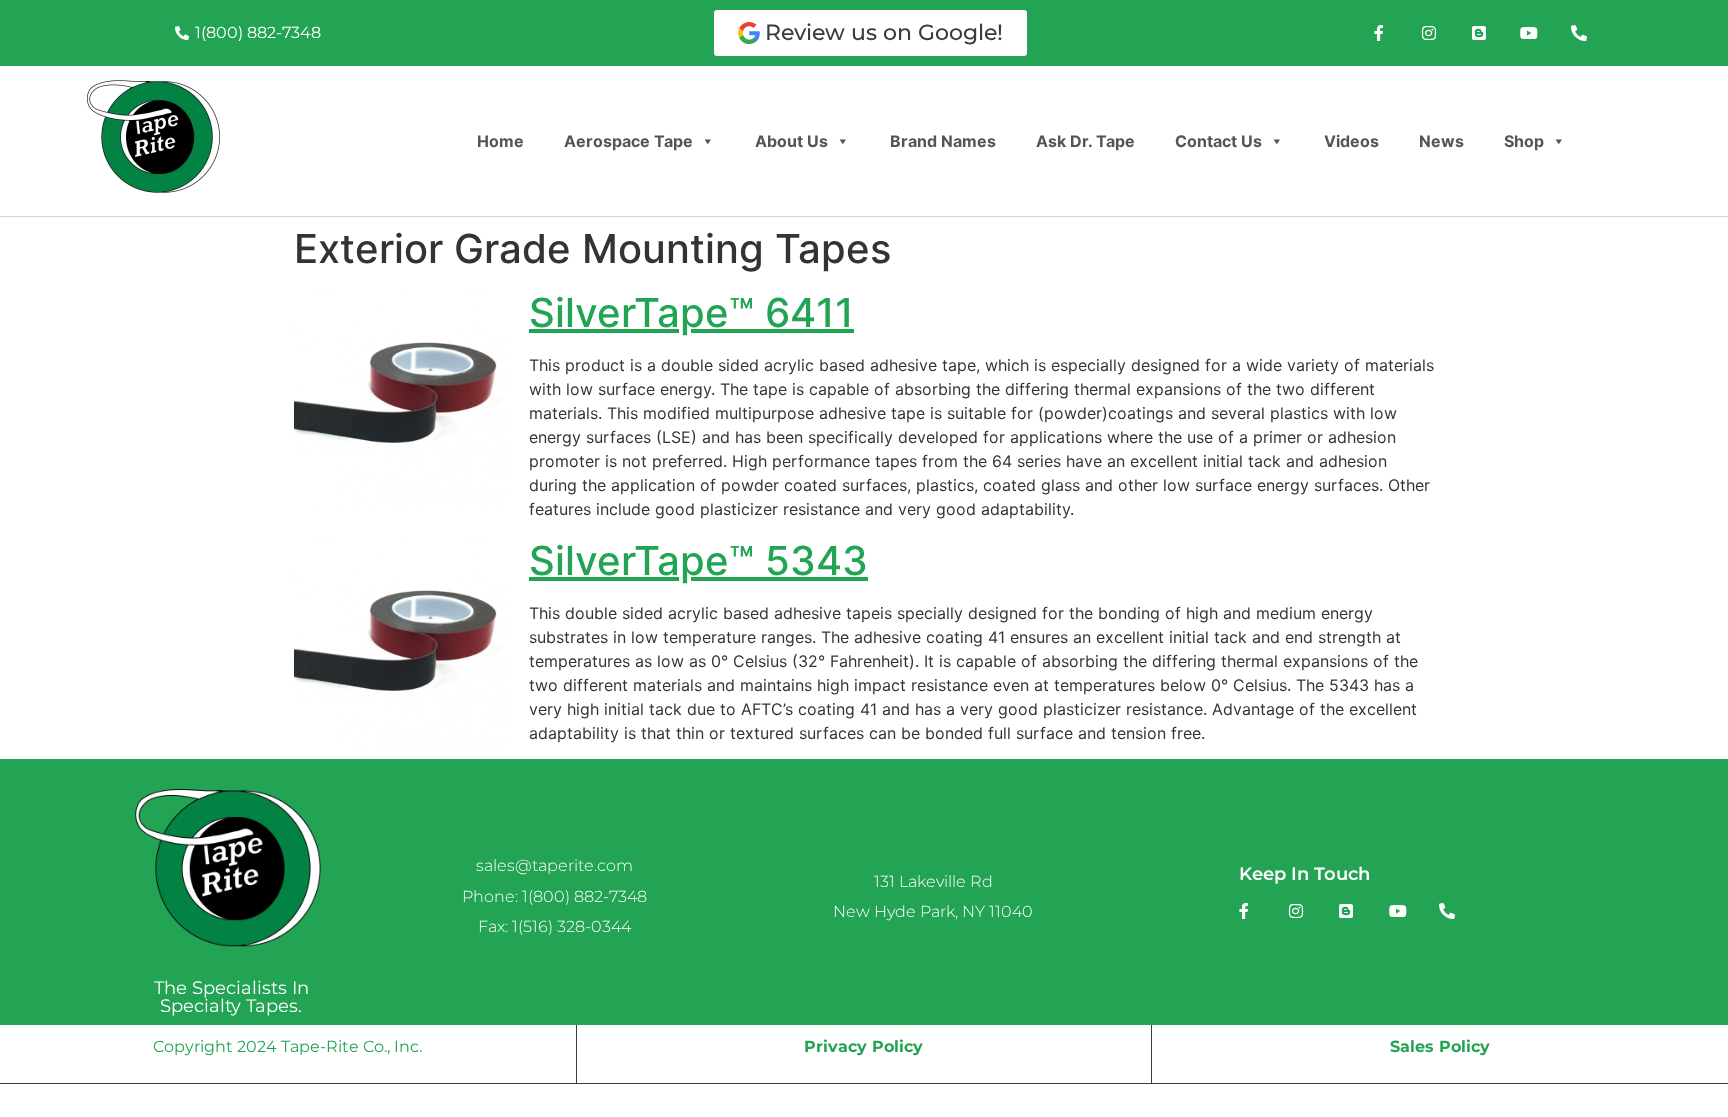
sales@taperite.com (554, 865)
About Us (791, 141)
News (1441, 141)
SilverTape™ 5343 (698, 560)
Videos (1351, 141)
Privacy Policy (863, 1046)
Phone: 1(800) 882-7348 (554, 896)
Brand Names (943, 141)
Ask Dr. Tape (1085, 141)
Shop (1524, 141)
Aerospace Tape (628, 141)
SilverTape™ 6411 (691, 312)
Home (500, 141)
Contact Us (1218, 141)
